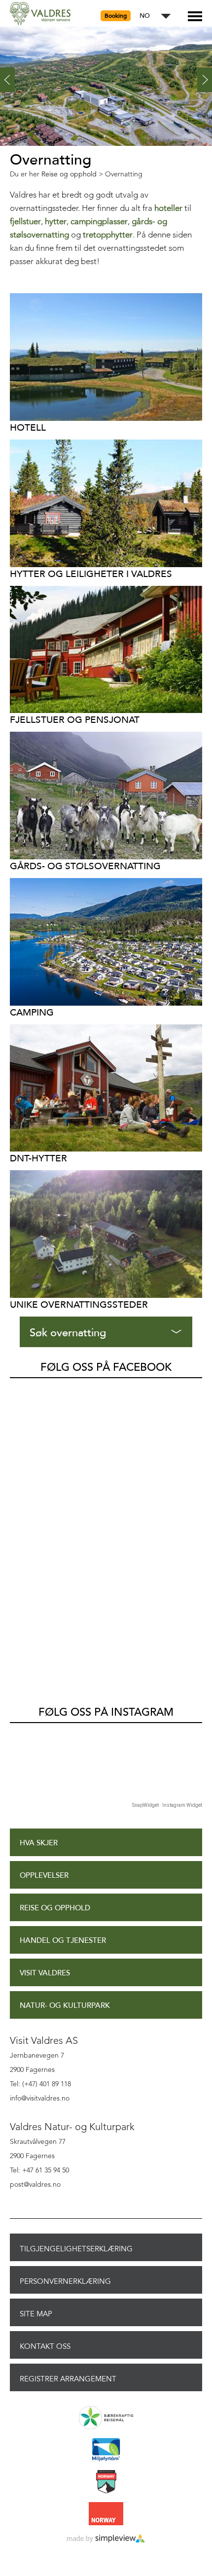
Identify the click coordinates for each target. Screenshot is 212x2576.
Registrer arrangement (68, 2379)
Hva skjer (39, 1843)
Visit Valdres (45, 1973)
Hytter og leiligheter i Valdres (91, 574)
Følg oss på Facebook (106, 1367)
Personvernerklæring (65, 2281)
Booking (116, 16)
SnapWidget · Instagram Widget (167, 1805)
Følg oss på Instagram (106, 1712)
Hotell (28, 427)
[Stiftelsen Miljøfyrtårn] (106, 2450)
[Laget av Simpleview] (106, 2539)
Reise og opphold (55, 1908)
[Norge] (106, 2514)
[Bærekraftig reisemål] (106, 2418)
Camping (32, 1012)
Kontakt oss (45, 2346)
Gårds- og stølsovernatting (85, 866)
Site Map (36, 2314)
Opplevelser (44, 1876)
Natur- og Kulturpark (65, 2006)
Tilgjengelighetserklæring (76, 2249)
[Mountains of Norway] (106, 2482)
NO (145, 16)
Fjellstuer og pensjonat (75, 720)
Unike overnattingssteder (79, 1305)
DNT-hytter (38, 1158)
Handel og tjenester (63, 1941)
